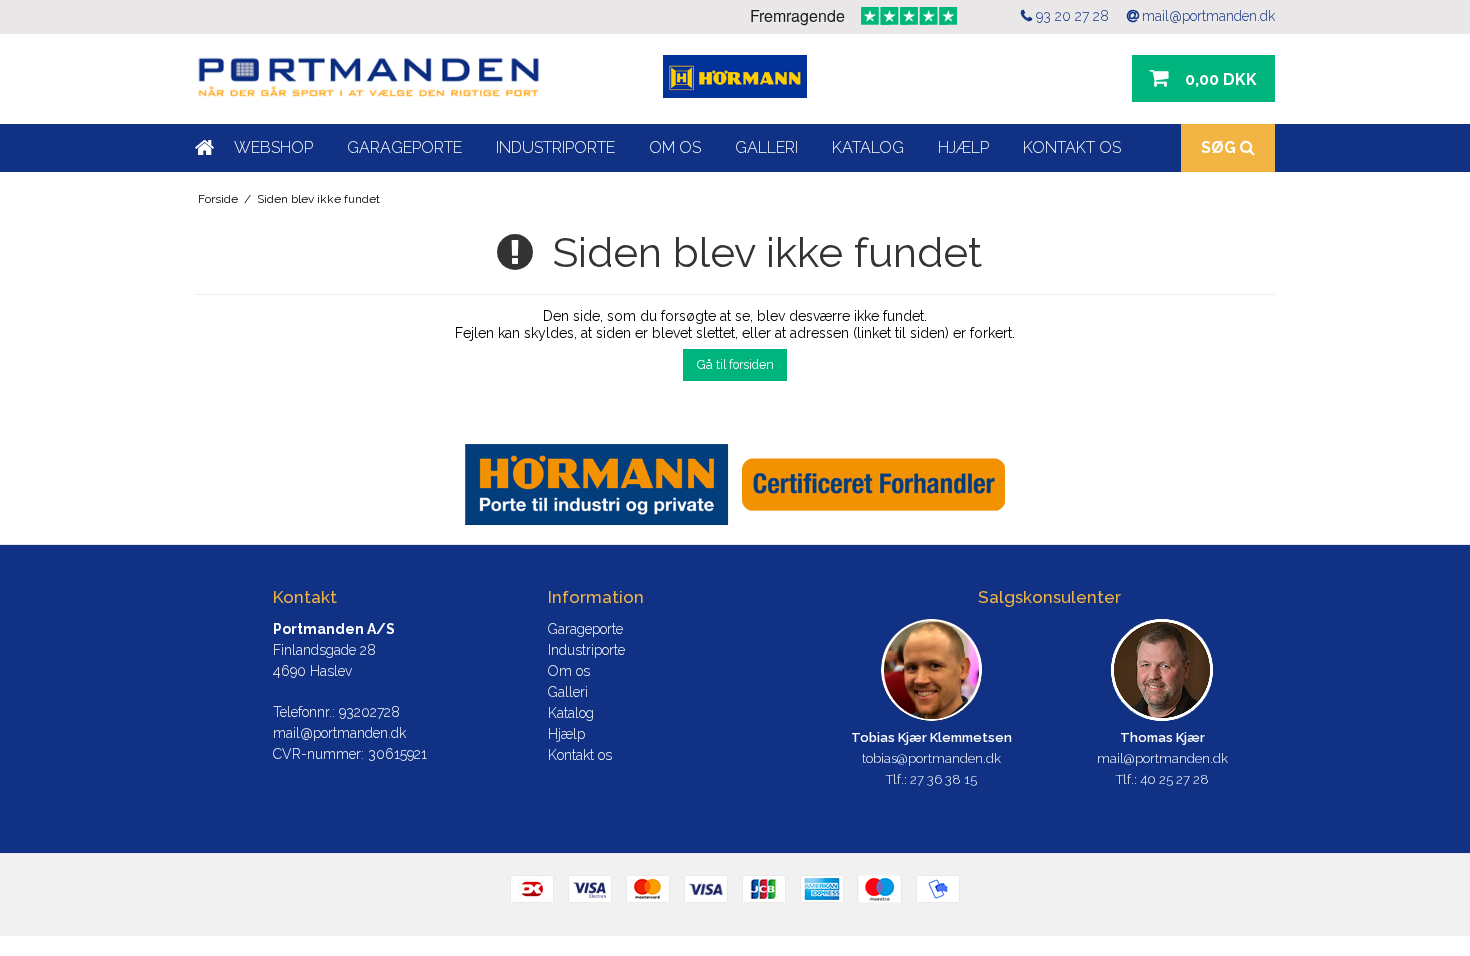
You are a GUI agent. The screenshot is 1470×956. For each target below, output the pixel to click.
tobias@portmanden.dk (931, 758)
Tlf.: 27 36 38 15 (931, 779)
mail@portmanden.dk (1208, 16)
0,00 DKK (1221, 79)
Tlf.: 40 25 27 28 (1162, 779)
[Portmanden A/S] (368, 79)
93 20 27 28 (1072, 16)
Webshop (273, 147)
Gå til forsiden (735, 364)
